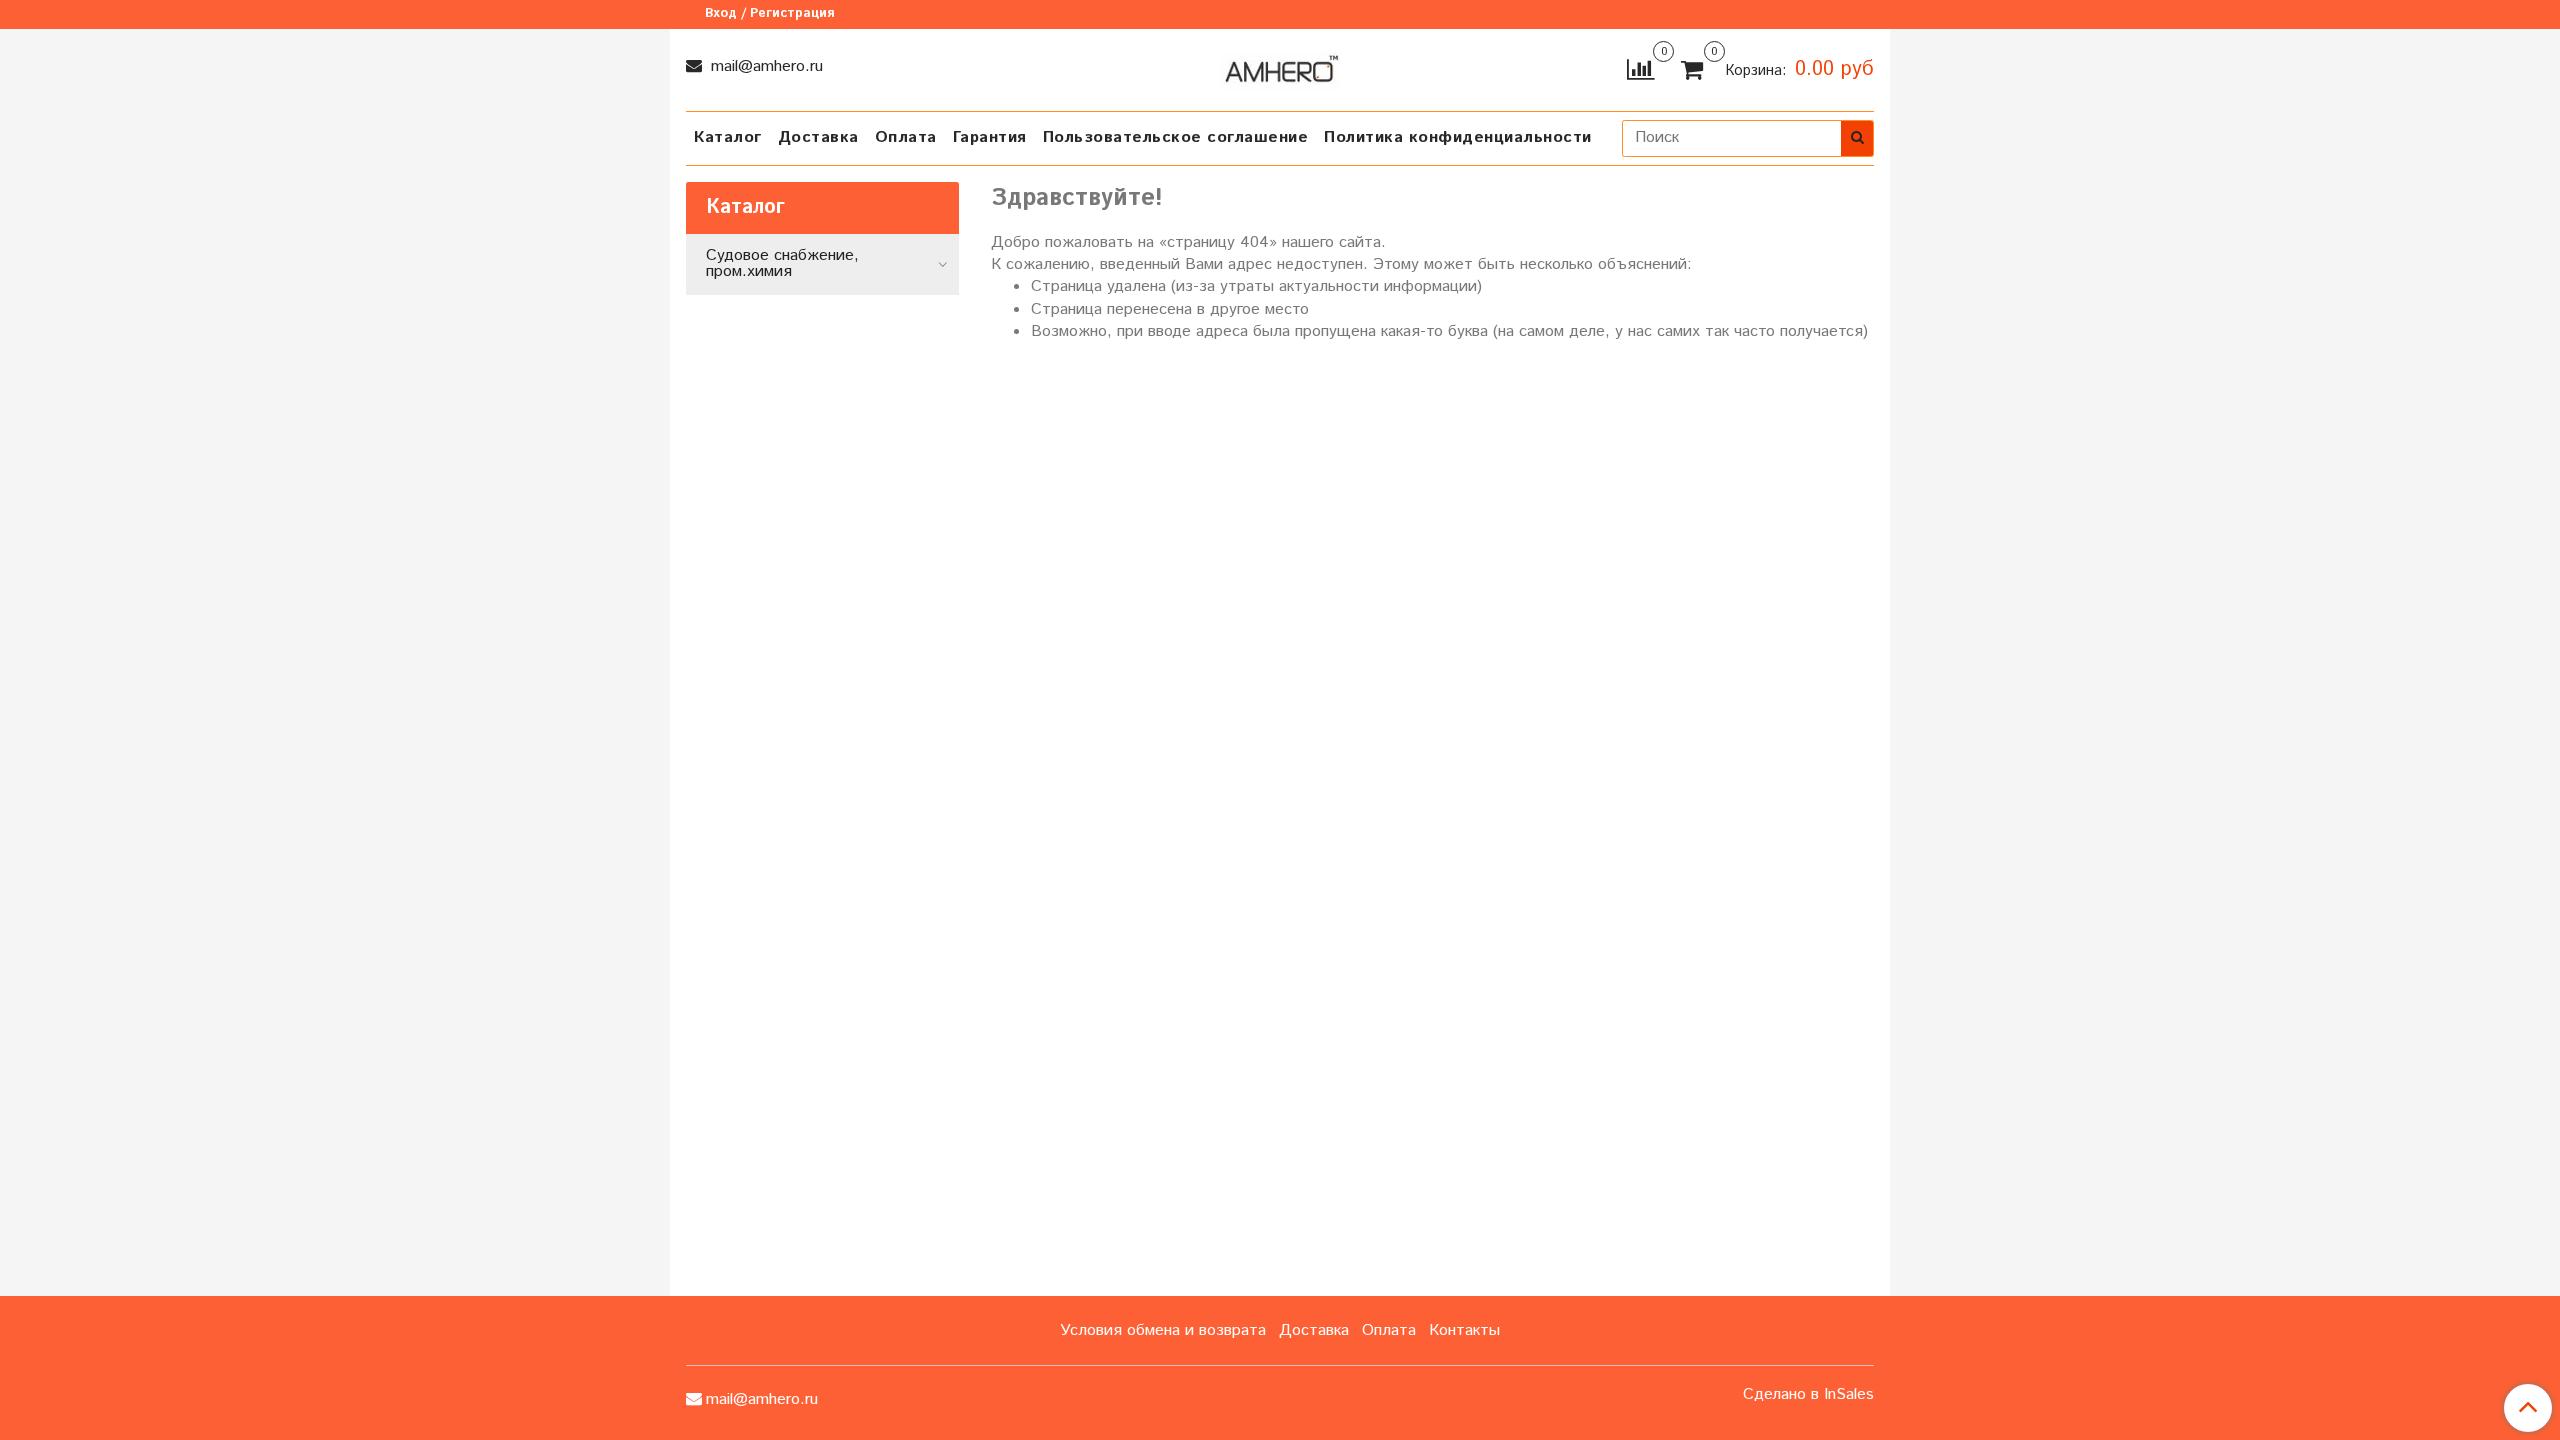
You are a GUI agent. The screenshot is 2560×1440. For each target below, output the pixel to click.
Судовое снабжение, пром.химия (782, 263)
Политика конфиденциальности (1458, 137)
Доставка (818, 137)
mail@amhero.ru (764, 66)
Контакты (1464, 1330)
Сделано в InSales (1808, 1395)
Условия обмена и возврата (1163, 1330)
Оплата (906, 137)
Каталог (728, 137)
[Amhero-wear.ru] (1280, 67)
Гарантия (990, 137)
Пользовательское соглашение (1176, 137)
